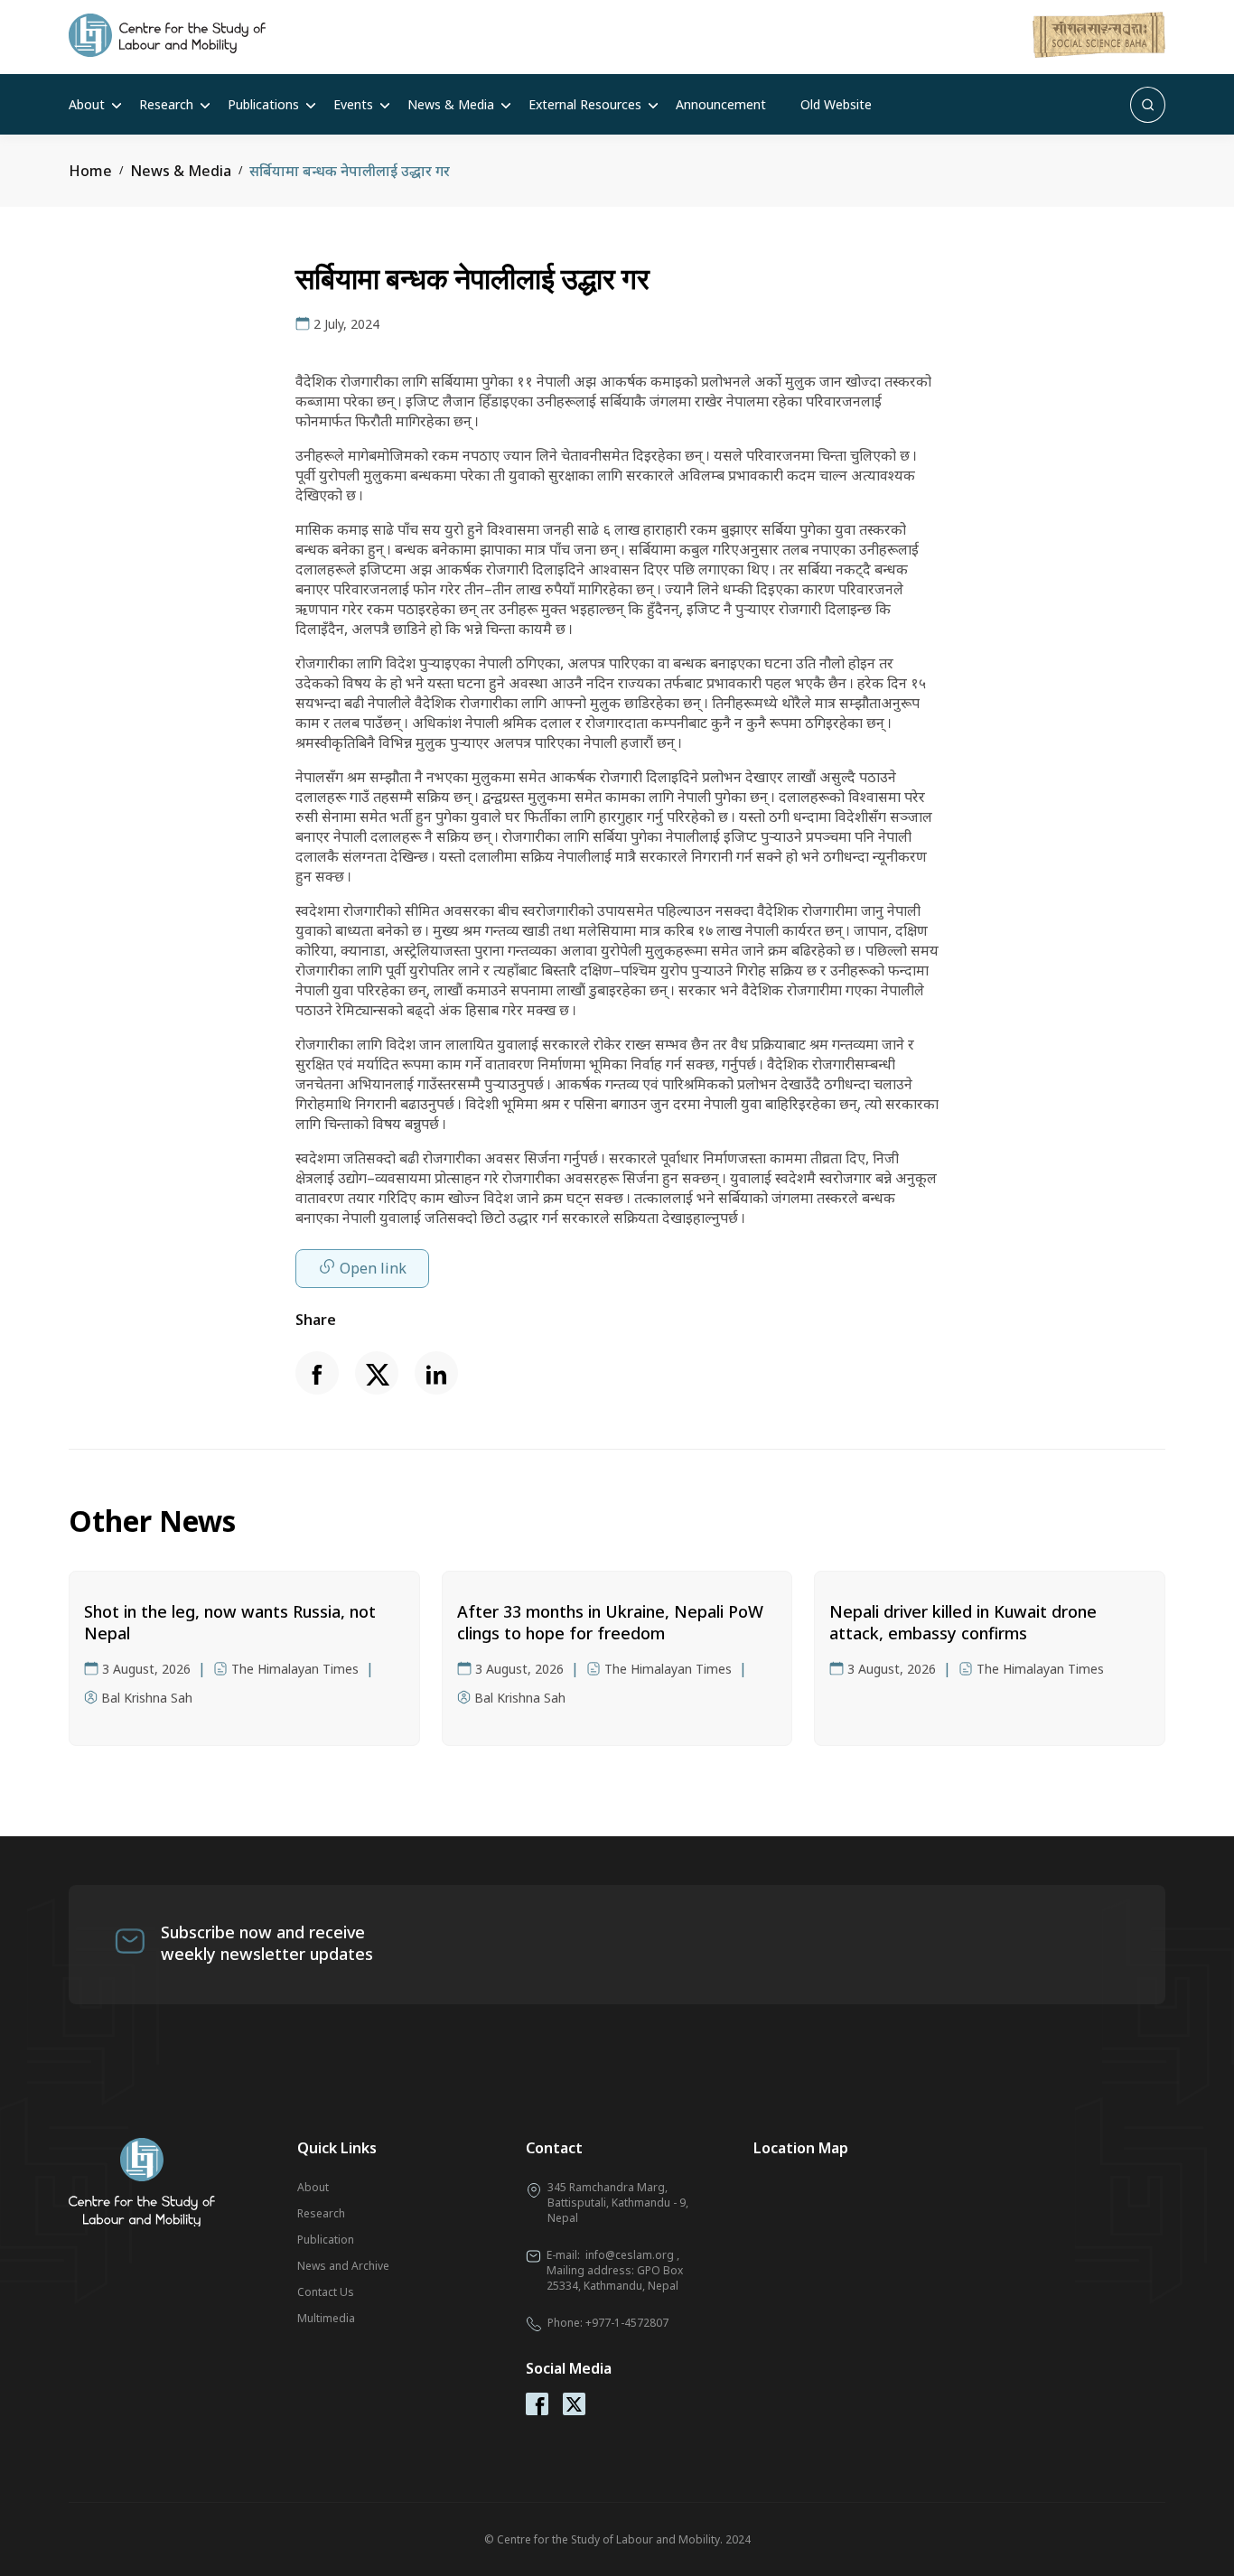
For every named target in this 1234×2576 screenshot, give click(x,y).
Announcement (721, 104)
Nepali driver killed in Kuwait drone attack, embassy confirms (963, 1622)
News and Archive (343, 2266)
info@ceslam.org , (632, 2255)
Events (353, 104)
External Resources (585, 104)
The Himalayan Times (295, 1669)
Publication (326, 2240)
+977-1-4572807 (627, 2323)
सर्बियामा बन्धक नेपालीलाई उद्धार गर (350, 171)
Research (166, 104)
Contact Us (326, 2292)
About (87, 104)
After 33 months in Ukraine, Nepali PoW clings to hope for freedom (610, 1622)
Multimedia (326, 2318)
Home (90, 171)
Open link (373, 1268)
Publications (263, 104)
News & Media (451, 104)
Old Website (836, 104)
